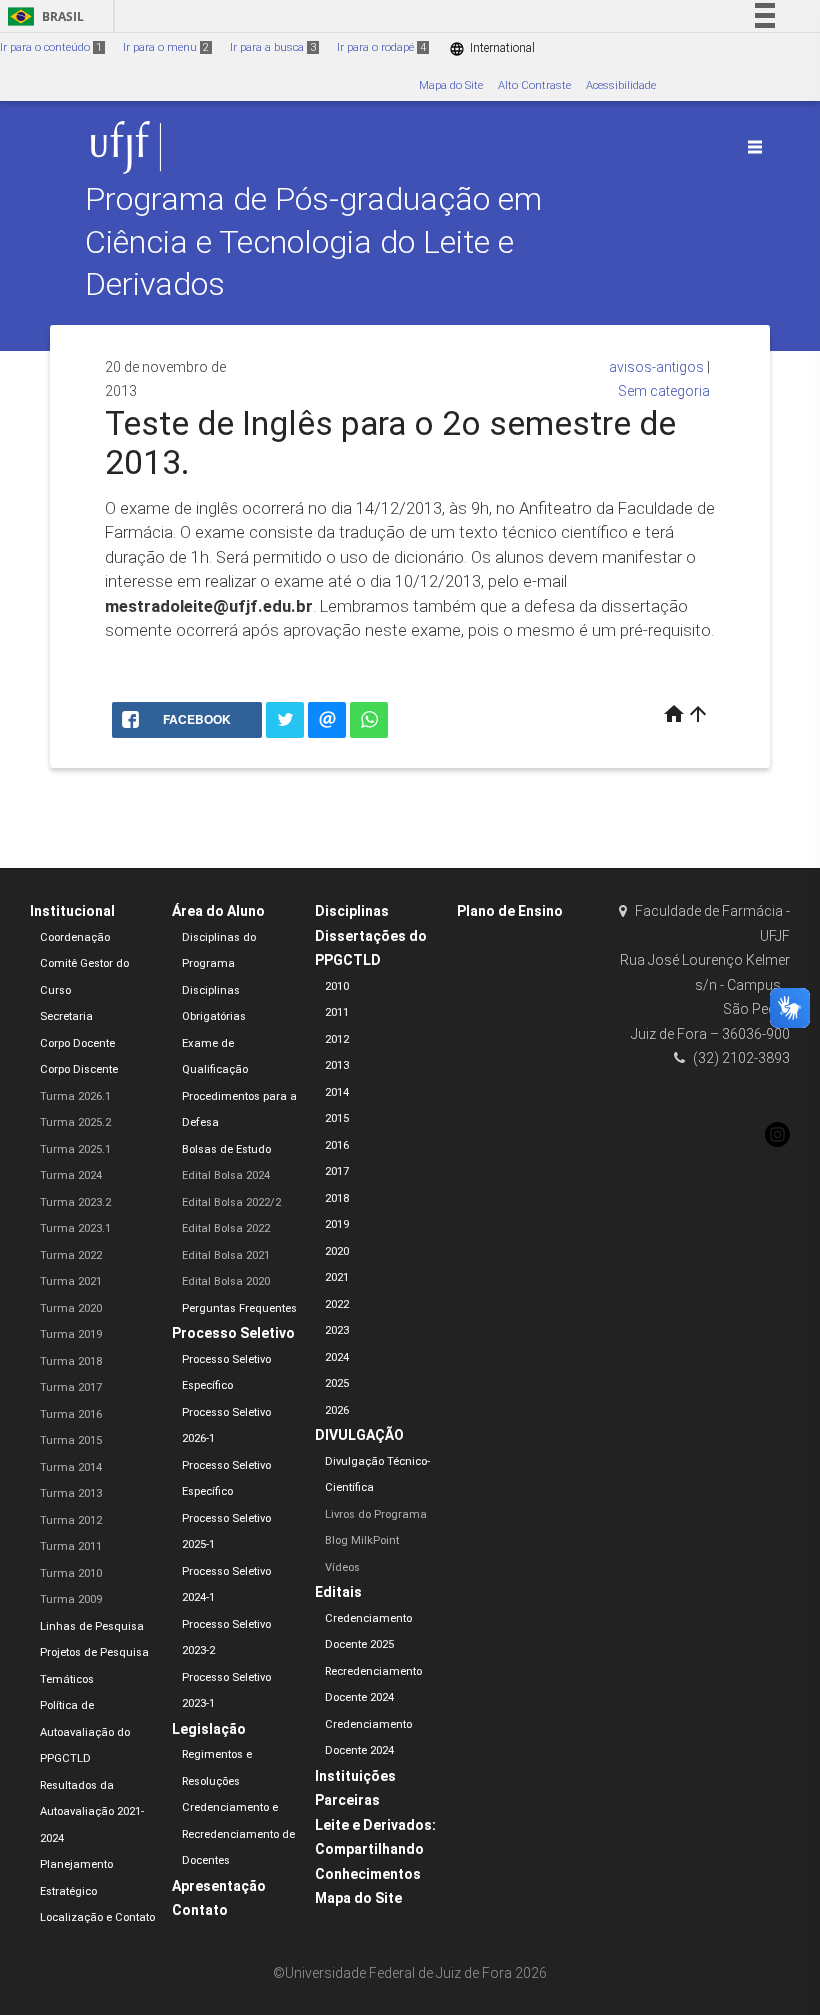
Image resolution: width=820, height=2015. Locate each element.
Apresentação (219, 1886)
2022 (337, 1304)
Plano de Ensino (510, 911)
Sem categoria (664, 391)
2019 (337, 1224)
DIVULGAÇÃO (359, 1435)
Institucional (72, 911)
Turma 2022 (71, 1255)
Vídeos (342, 1567)
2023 (337, 1330)
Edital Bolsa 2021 (226, 1255)
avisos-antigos (656, 367)
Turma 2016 (71, 1414)
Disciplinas (352, 911)
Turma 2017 (71, 1387)
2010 (337, 986)
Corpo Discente (79, 1069)
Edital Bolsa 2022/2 (231, 1202)
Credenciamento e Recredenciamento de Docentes (238, 1834)
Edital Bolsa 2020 (226, 1281)
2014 (337, 1092)
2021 (337, 1277)
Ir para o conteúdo (51, 47)
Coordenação (75, 937)
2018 (337, 1198)
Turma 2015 (71, 1440)
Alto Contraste (534, 85)
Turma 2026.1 (75, 1096)
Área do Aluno (218, 911)
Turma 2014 (71, 1467)
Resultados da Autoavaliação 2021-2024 (92, 1812)
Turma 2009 (71, 1599)
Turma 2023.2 (75, 1202)
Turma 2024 (71, 1175)
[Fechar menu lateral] (755, 147)
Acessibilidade (621, 85)
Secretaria (66, 1016)
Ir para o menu (166, 47)
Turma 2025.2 (75, 1122)
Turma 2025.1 (75, 1149)
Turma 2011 (71, 1546)
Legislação (209, 1729)
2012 (337, 1039)
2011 (337, 1012)
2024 (337, 1357)
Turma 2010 (71, 1573)
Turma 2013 (71, 1493)
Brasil (42, 16)
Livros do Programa (376, 1514)
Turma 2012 (71, 1520)
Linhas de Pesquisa (92, 1626)
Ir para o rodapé (381, 47)
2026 (337, 1410)
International (492, 48)
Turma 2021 (71, 1281)
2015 (337, 1118)
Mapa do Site (451, 85)
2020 (337, 1251)
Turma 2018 (71, 1361)
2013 (337, 1065)
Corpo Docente (77, 1043)
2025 (337, 1383)
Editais (338, 1592)
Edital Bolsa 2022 (226, 1228)
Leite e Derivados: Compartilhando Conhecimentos (375, 1849)
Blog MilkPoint (362, 1540)
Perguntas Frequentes (239, 1308)
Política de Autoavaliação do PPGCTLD (85, 1732)
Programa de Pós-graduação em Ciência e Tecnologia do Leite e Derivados (313, 242)
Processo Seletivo (233, 1333)
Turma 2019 (71, 1334)
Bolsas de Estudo (226, 1149)
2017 (337, 1171)
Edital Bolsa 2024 (226, 1175)
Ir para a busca (273, 47)
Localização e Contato (97, 1917)
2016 (337, 1145)
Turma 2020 (71, 1308)
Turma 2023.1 (75, 1228)
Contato (200, 1910)
